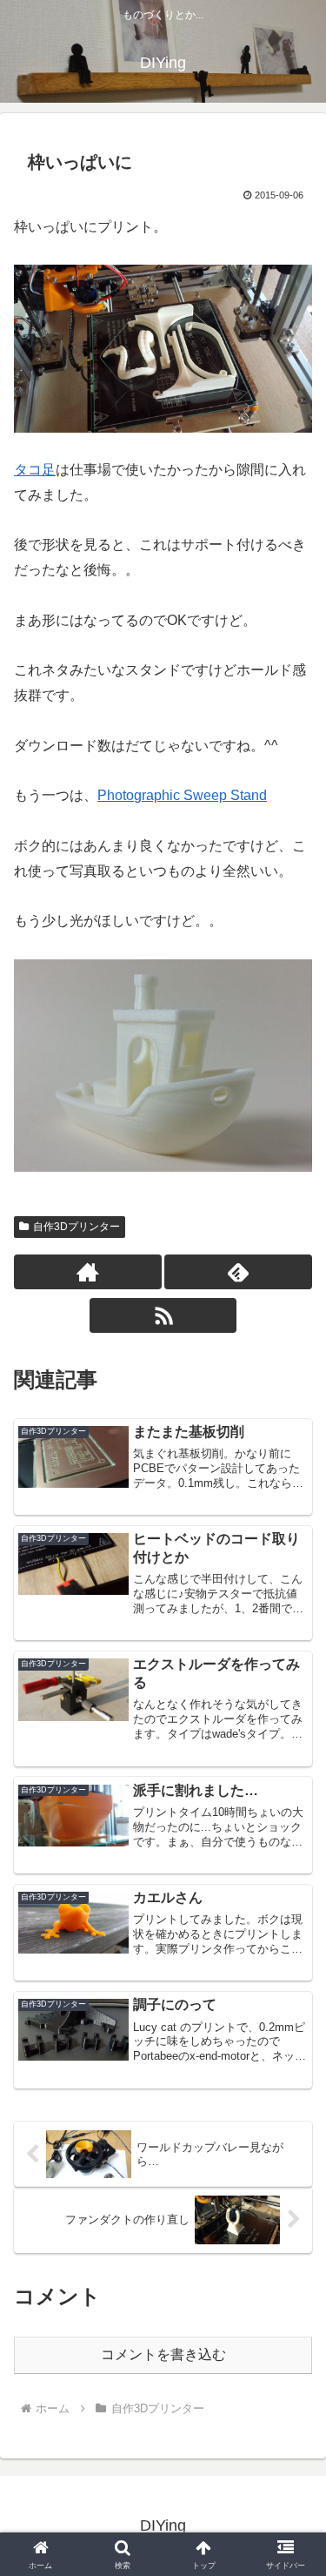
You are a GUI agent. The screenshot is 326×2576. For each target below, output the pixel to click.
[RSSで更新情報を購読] (163, 1315)
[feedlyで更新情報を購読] (238, 1272)
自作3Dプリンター (77, 1227)
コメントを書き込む (163, 2354)
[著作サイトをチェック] (88, 1272)
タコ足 (35, 470)
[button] (292, 2238)
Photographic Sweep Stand (182, 795)
